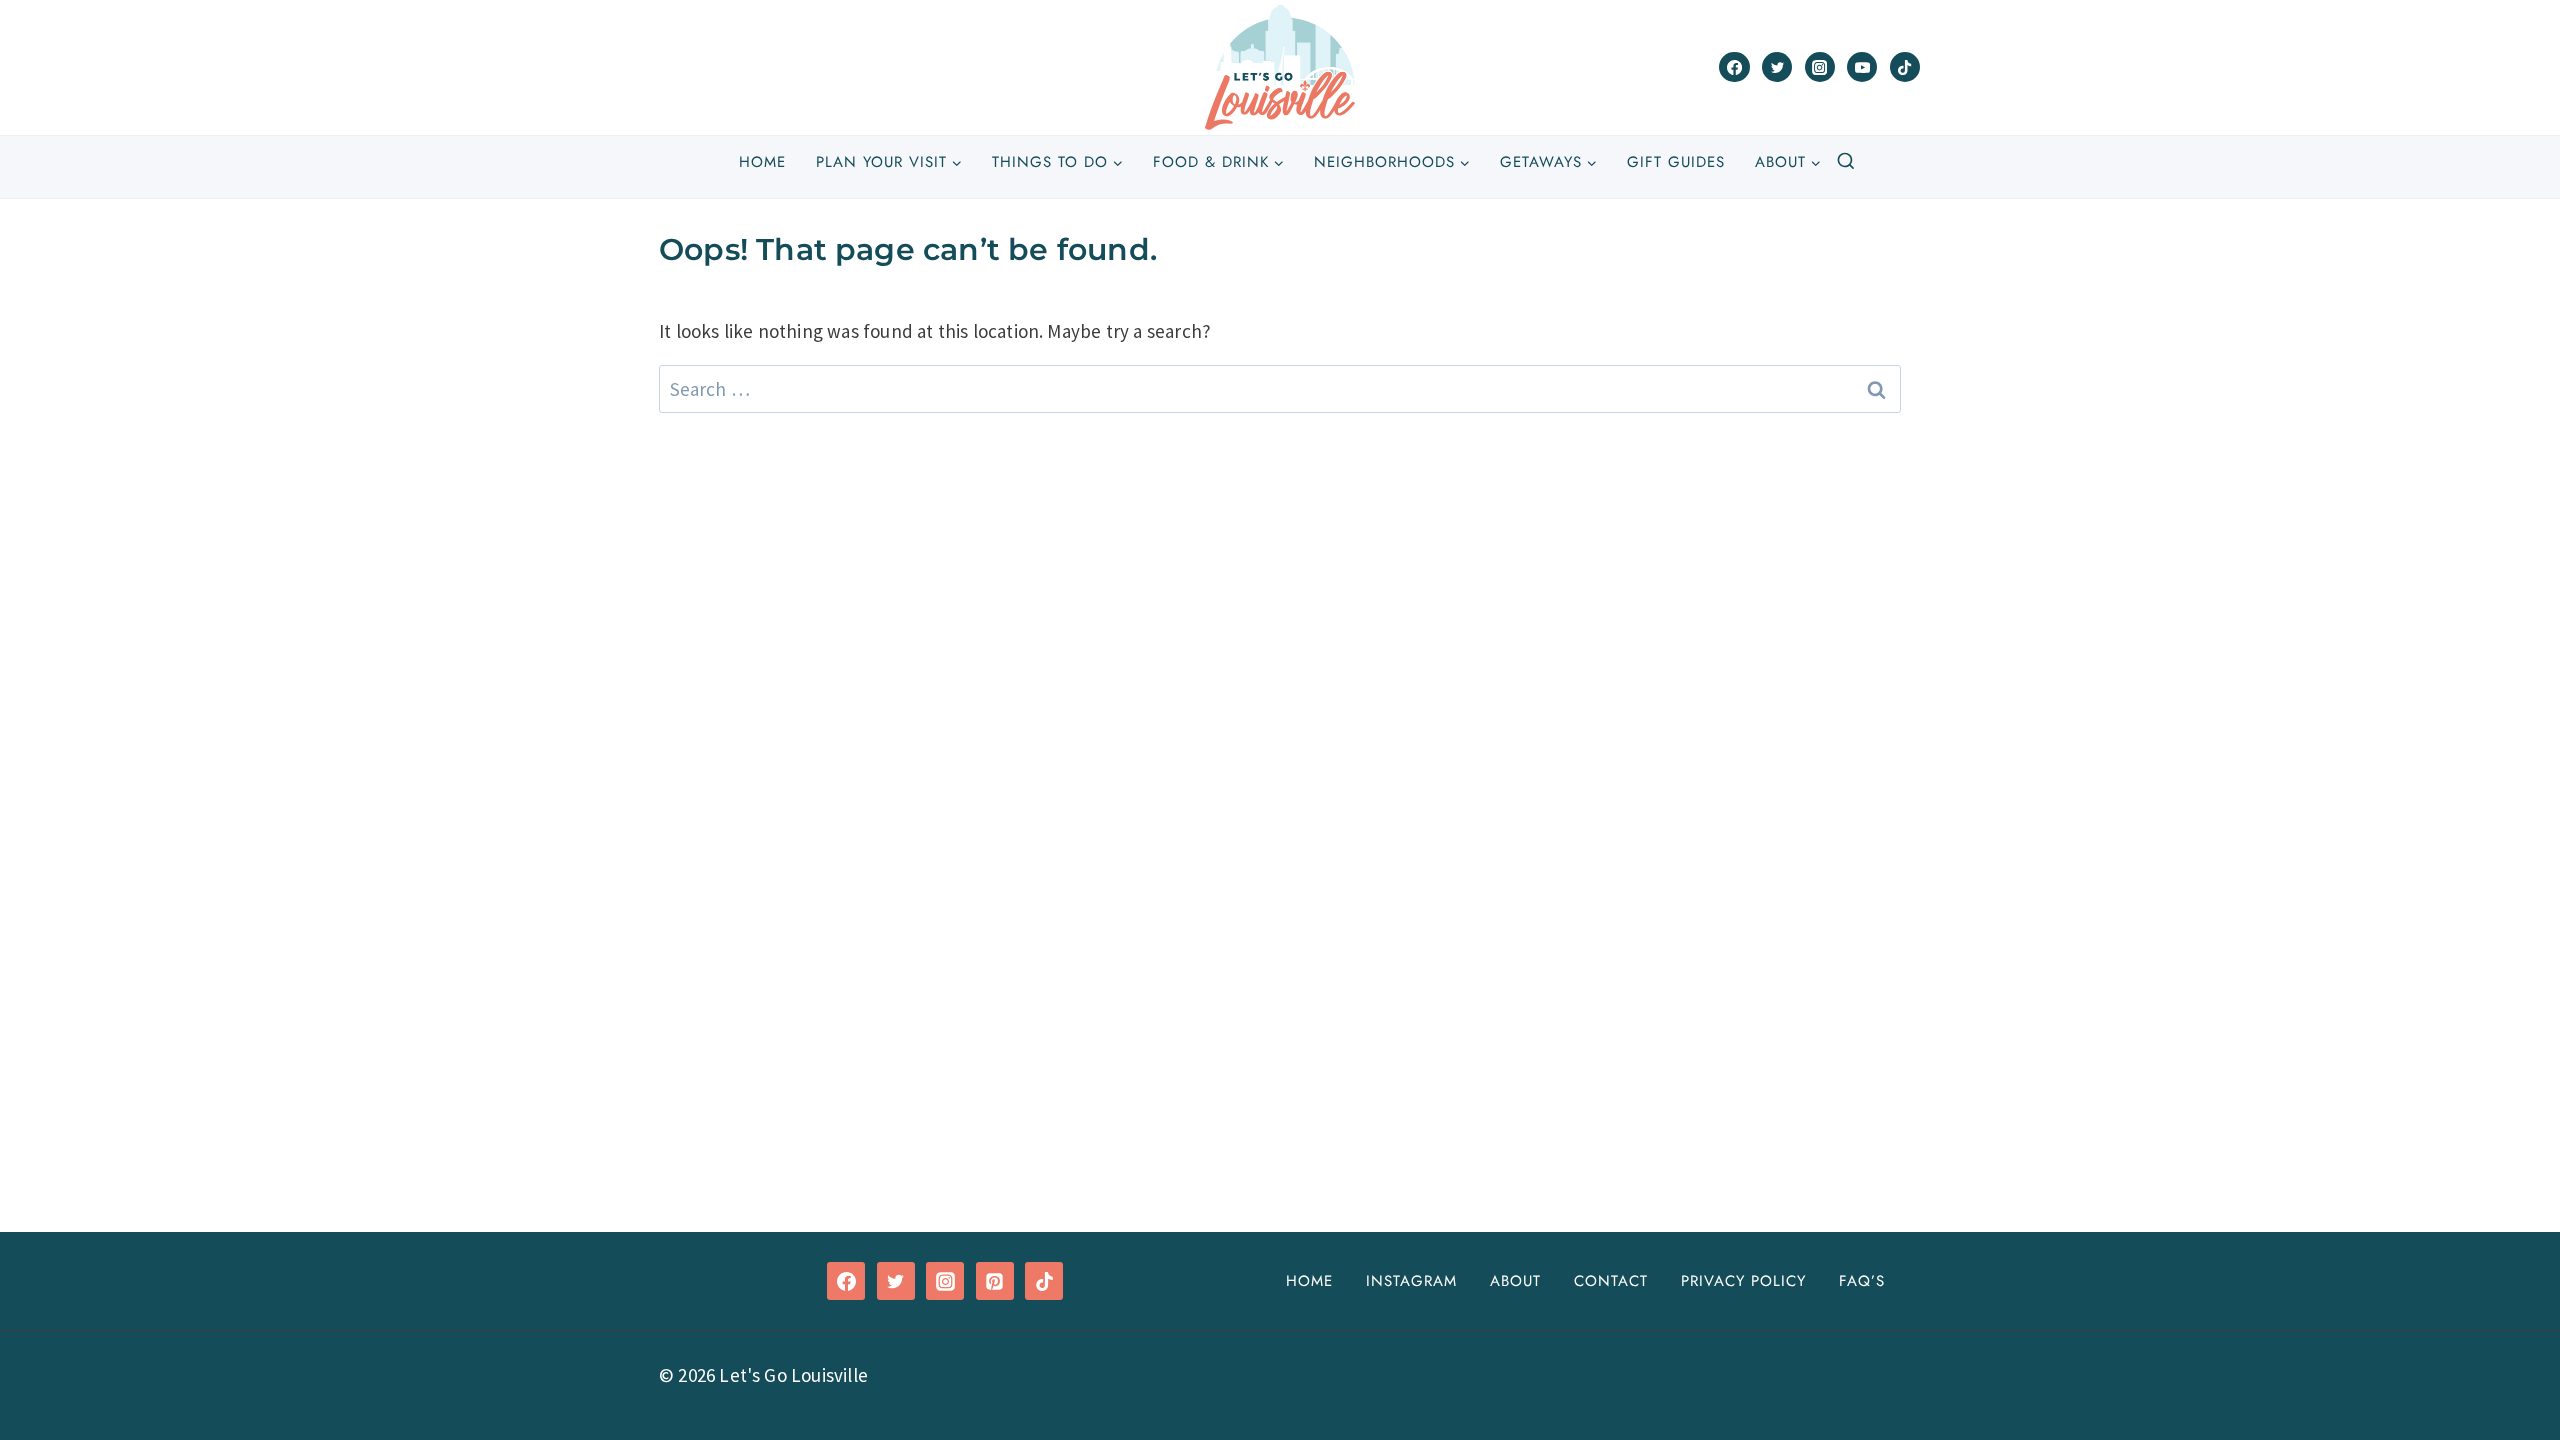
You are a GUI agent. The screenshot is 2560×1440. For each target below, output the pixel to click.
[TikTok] (1905, 67)
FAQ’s (1862, 1281)
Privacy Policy (1743, 1281)
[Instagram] (1820, 67)
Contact (1611, 1281)
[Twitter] (1777, 67)
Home (762, 162)
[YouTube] (1862, 67)
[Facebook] (1734, 67)
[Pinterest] (995, 1281)
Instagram (1411, 1281)
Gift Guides (1676, 162)
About (1515, 1281)
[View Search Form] (1846, 162)
